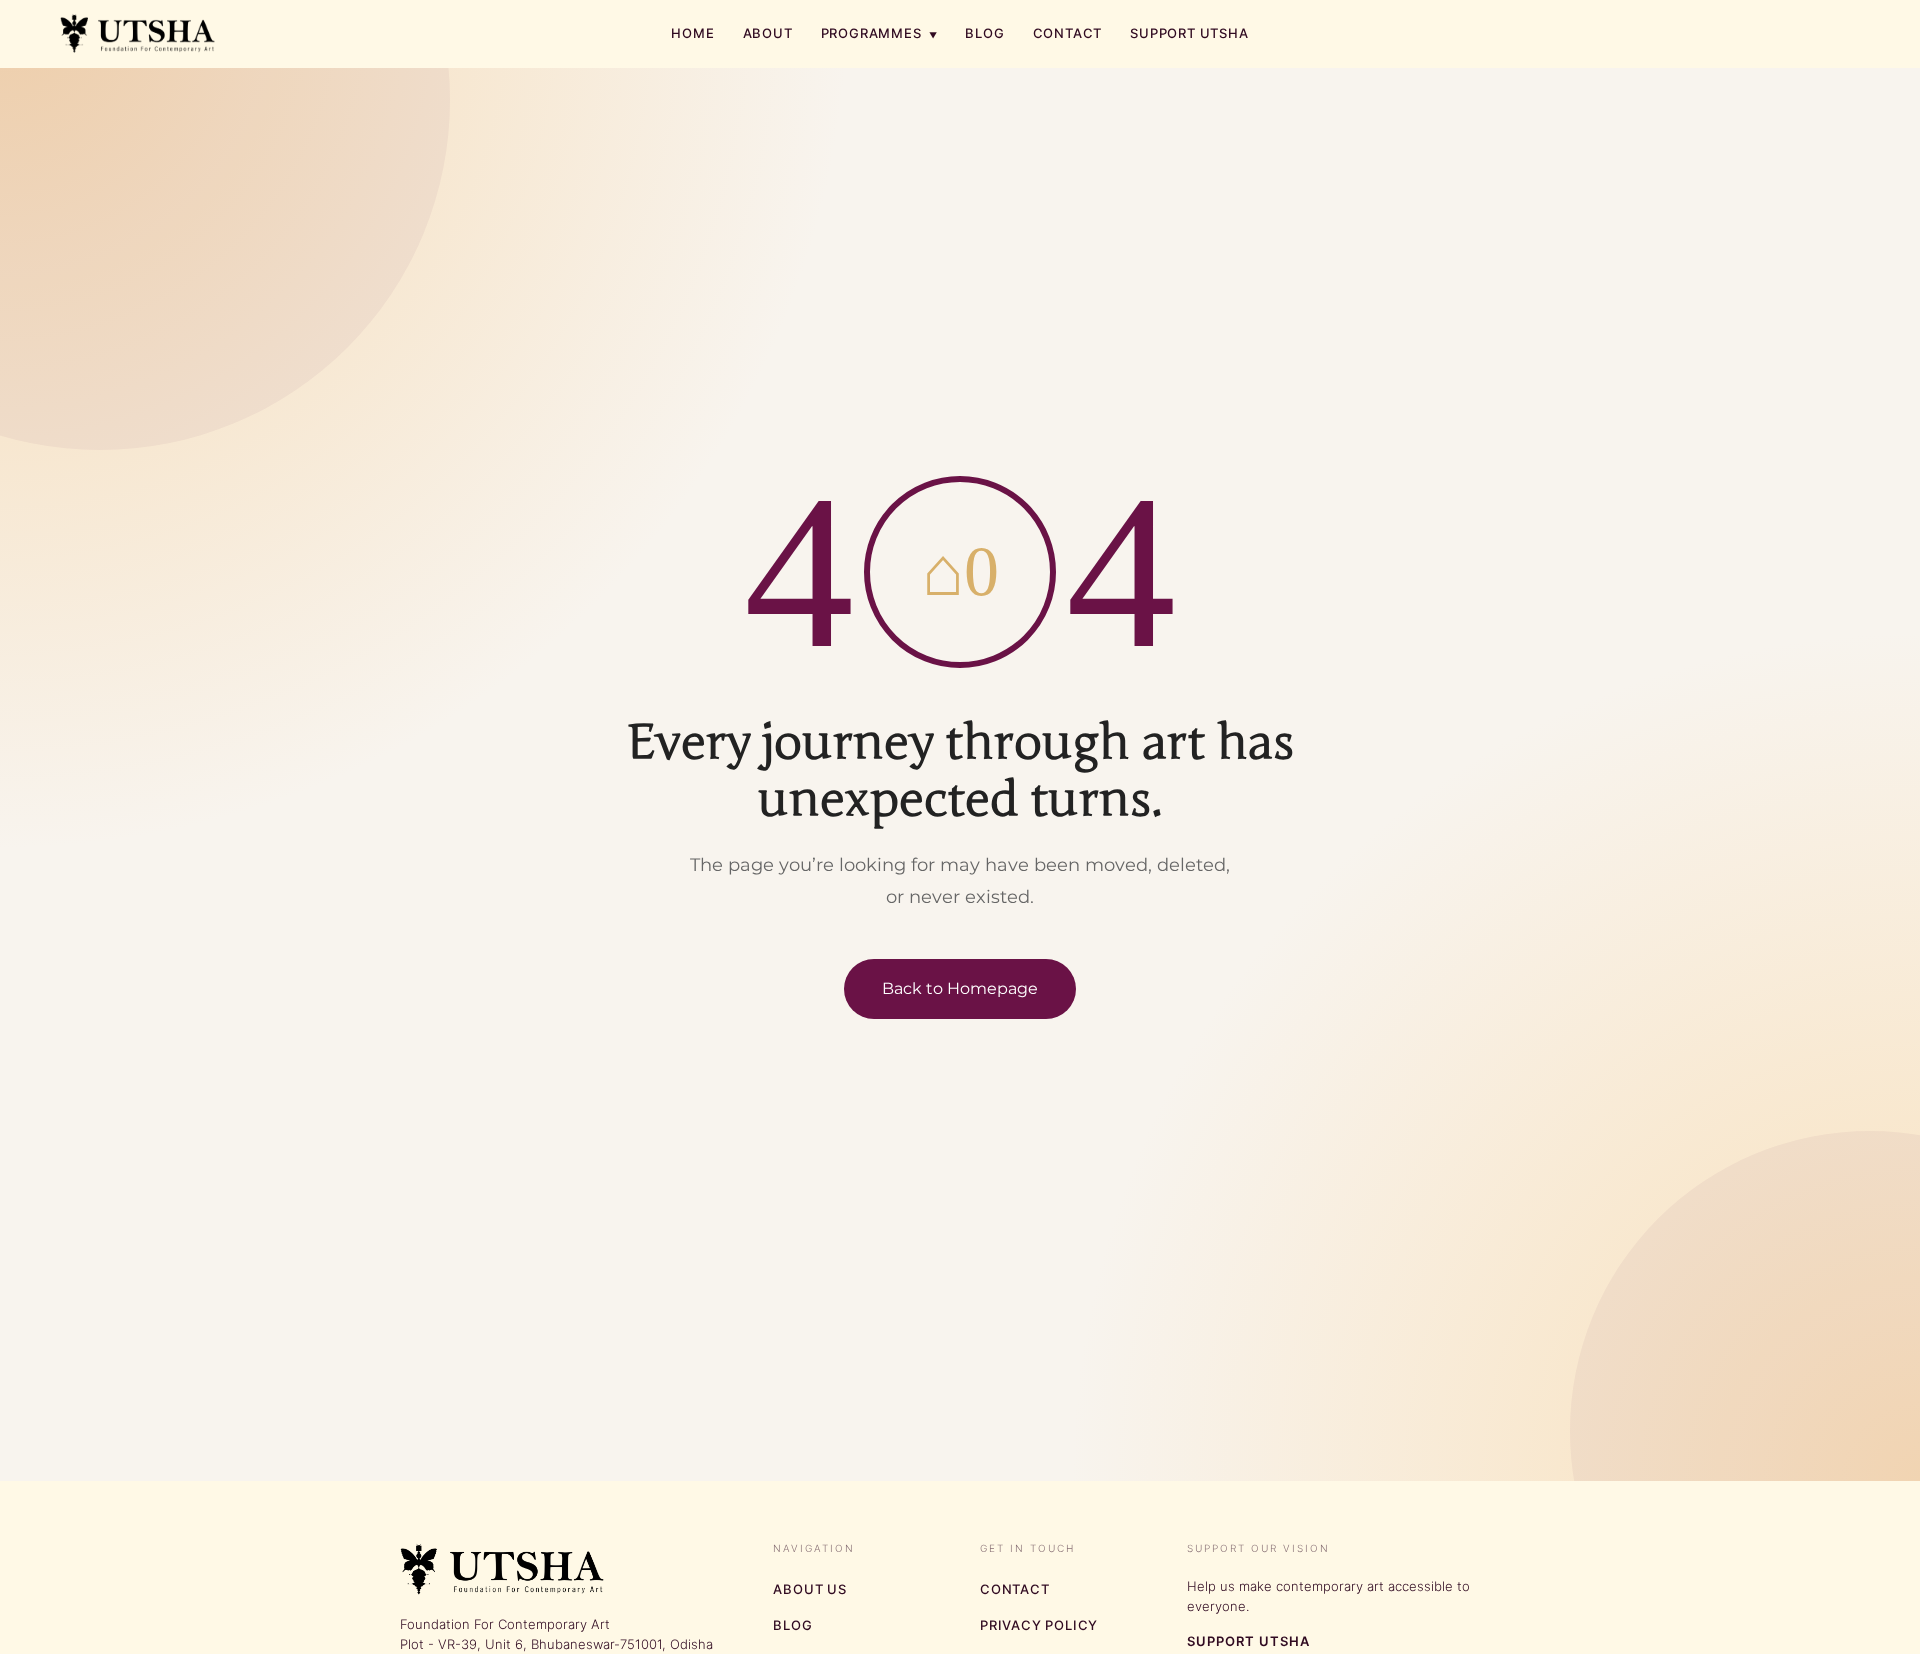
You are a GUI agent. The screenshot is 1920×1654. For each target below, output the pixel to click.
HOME (692, 33)
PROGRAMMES (879, 33)
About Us (809, 1589)
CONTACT (1068, 33)
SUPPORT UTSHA (1189, 33)
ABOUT (768, 33)
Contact (1015, 1589)
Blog (792, 1625)
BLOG (984, 33)
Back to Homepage (960, 988)
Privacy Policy (1039, 1625)
